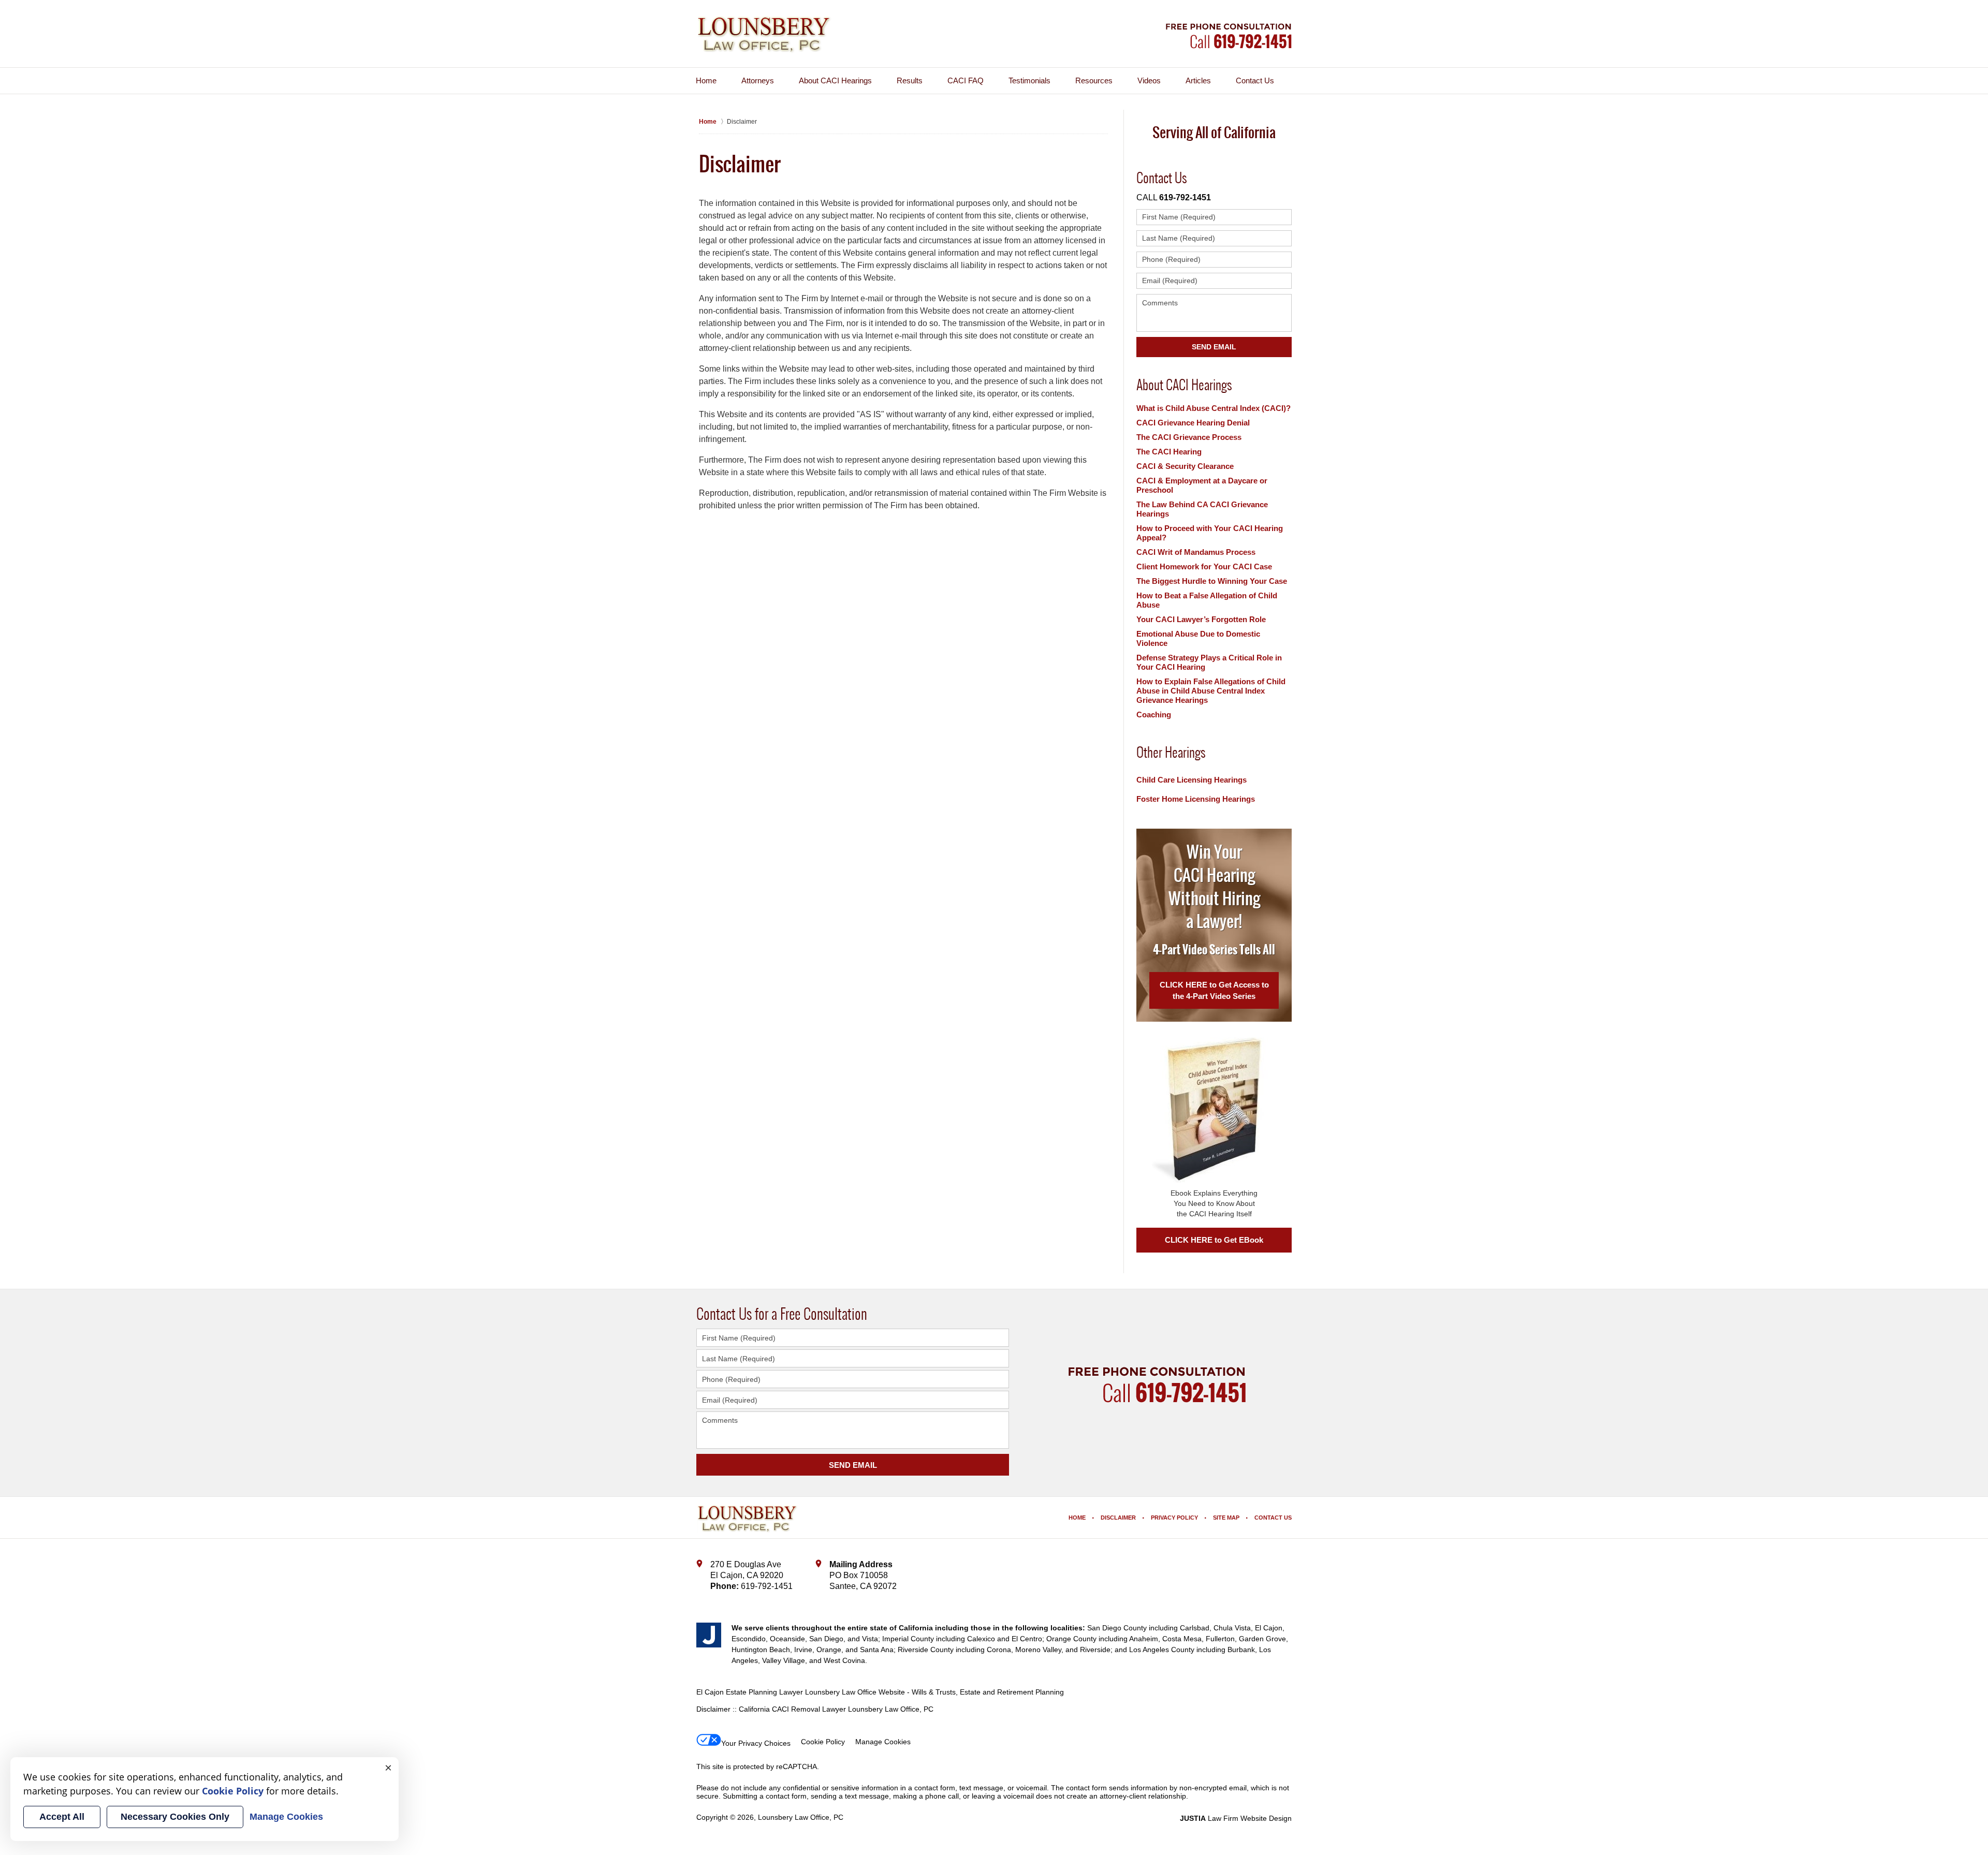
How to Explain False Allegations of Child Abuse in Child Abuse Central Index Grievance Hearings (1211, 691)
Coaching (1154, 715)
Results (910, 80)
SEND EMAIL (853, 1465)
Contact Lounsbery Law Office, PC (1229, 36)
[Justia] (709, 1635)
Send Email (1214, 347)
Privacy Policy (1174, 1518)
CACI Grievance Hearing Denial (1193, 423)
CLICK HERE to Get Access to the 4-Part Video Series (1214, 990)
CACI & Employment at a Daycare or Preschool (1202, 485)
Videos (1149, 80)
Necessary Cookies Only (175, 1817)
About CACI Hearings (835, 80)
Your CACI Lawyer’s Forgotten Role (1201, 619)
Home (706, 80)
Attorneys (758, 80)
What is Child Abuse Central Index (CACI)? (1214, 408)
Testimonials (1029, 80)
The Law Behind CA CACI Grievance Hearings (1202, 509)
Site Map (1226, 1518)
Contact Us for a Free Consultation (782, 1314)
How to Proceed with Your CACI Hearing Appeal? (1210, 533)
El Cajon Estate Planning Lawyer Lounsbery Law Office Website (801, 1692)
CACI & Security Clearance (1185, 466)
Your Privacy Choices (756, 1743)
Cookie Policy (823, 1742)
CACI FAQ (966, 80)
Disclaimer (1118, 1518)
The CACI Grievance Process (1189, 437)
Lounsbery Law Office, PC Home (764, 35)
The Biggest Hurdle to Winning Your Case (1212, 581)
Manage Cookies (883, 1742)
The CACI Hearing (1169, 452)
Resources (1094, 80)
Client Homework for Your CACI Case (1204, 566)
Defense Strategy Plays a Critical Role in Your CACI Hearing (1209, 662)
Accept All (62, 1817)
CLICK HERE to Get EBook (1214, 1240)
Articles (1198, 80)
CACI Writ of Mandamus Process (1196, 552)
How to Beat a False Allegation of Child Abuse (1207, 600)
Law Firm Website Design (1236, 1818)
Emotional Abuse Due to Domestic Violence (1198, 638)
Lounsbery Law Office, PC (801, 1817)
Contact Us (1255, 80)
